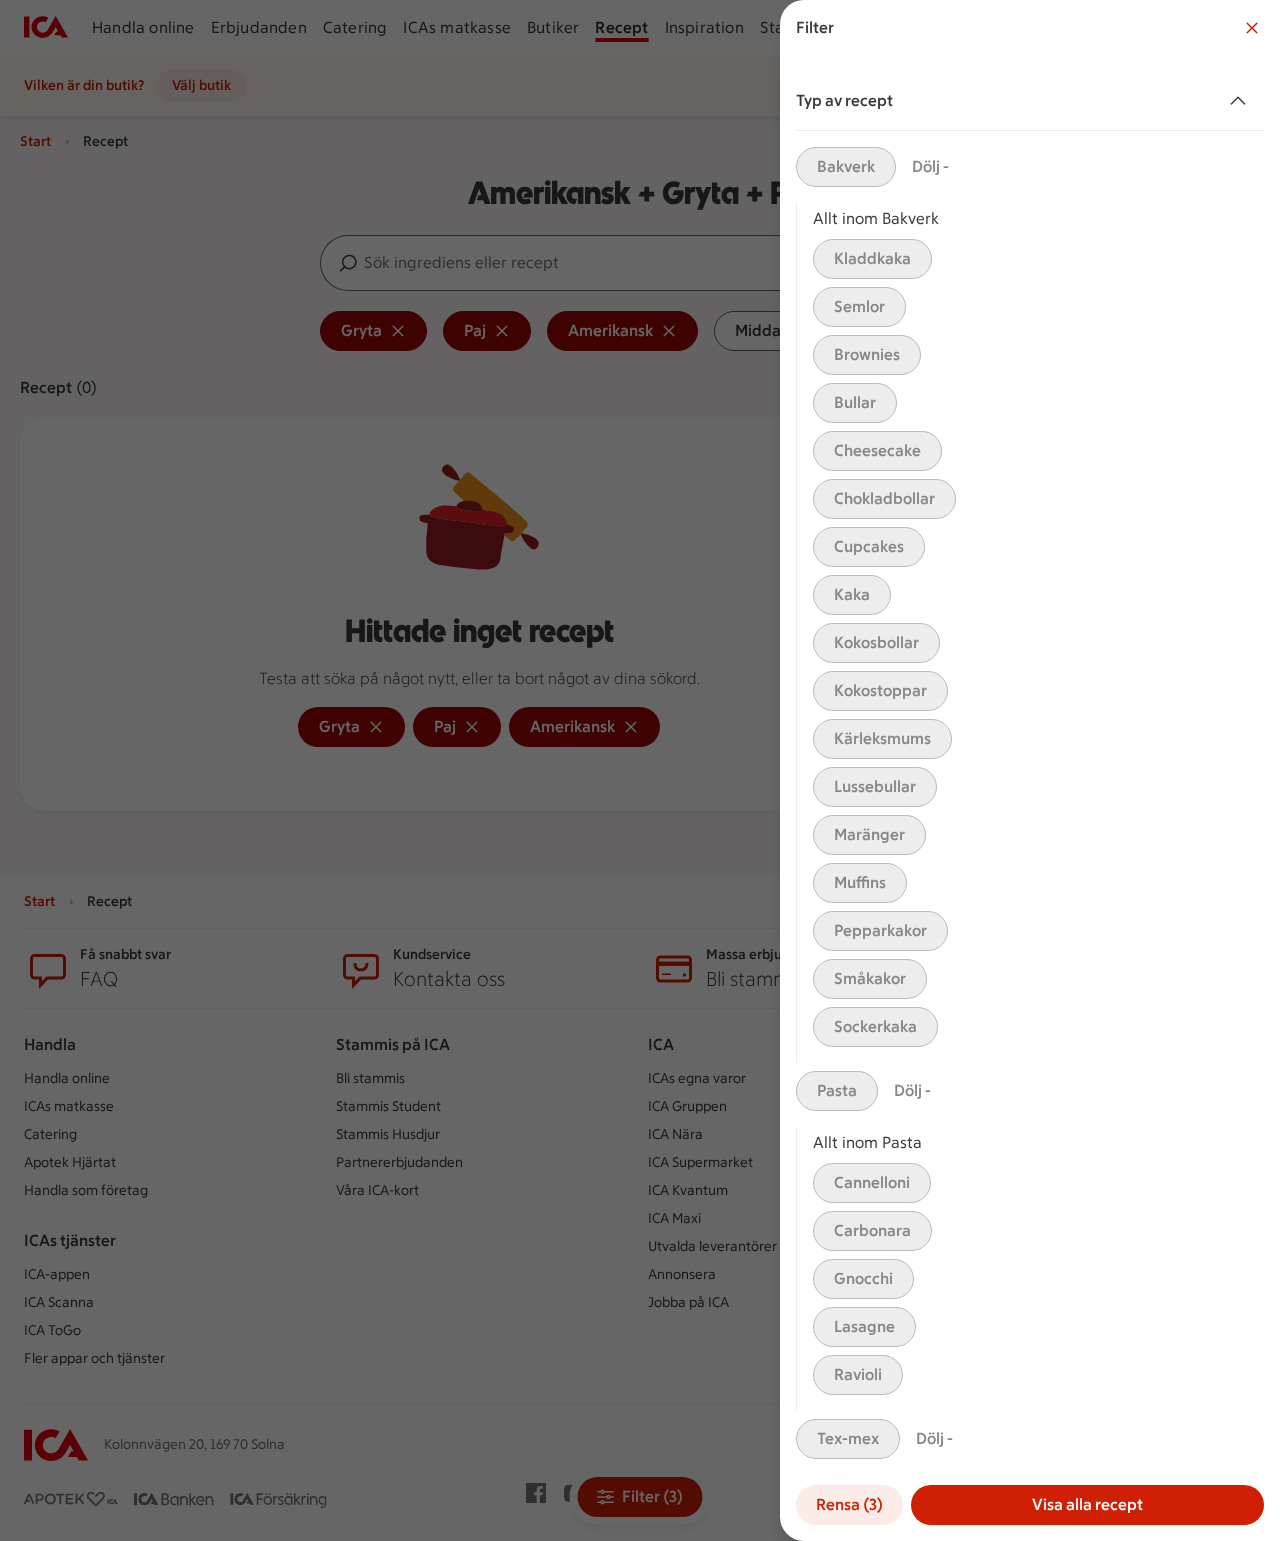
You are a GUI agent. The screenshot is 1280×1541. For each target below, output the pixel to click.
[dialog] (1030, 770)
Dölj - (930, 166)
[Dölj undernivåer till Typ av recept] (1242, 101)
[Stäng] (1252, 28)
